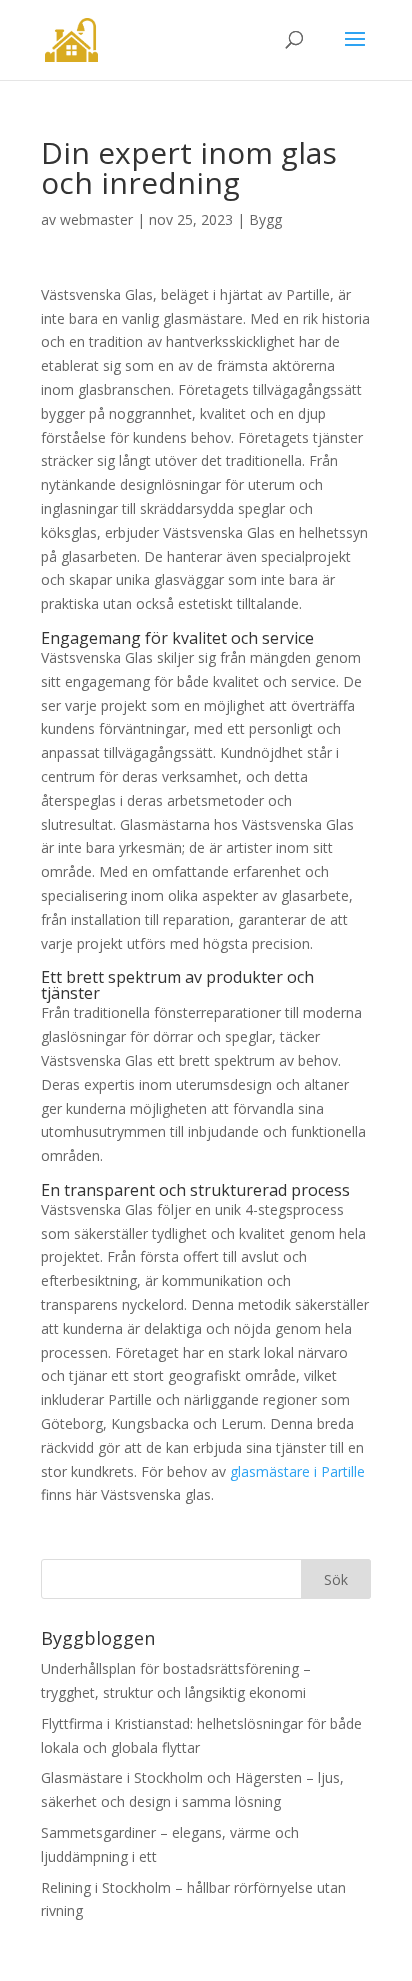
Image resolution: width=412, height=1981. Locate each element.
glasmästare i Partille (297, 1471)
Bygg (265, 219)
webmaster (96, 219)
